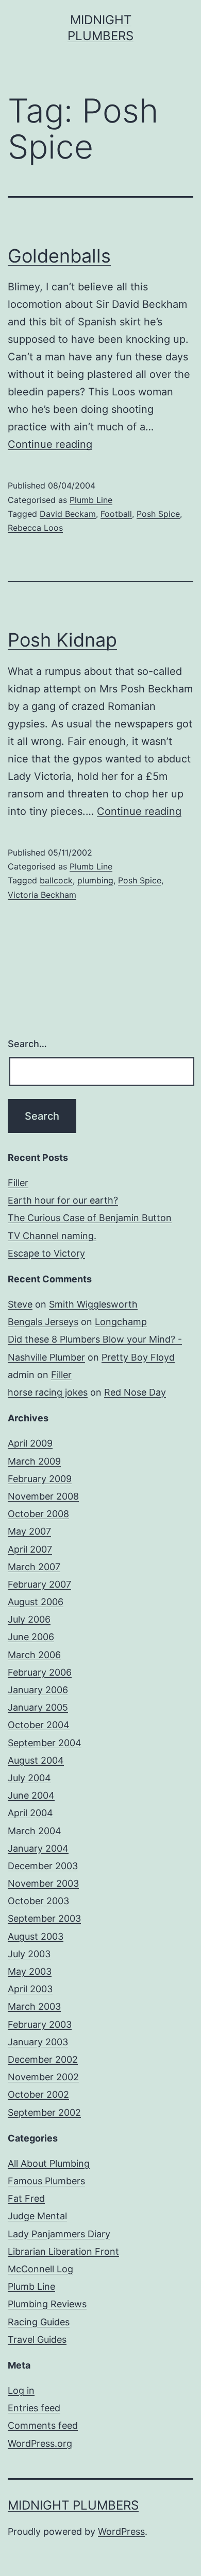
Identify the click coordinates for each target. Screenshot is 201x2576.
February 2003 (40, 2024)
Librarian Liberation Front (63, 2251)
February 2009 (40, 1479)
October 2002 (38, 2094)
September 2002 (44, 2112)
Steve (20, 1304)
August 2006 (36, 1602)
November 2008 (43, 1496)
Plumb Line (91, 500)
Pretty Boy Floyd (138, 1357)
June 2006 (31, 1637)
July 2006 (29, 1619)
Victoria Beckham (42, 895)
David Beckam (68, 514)
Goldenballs (59, 256)
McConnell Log (40, 2269)
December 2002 (43, 2059)
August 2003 (36, 1936)
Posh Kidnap (62, 640)
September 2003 (44, 1918)
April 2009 (30, 1443)
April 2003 (30, 1989)
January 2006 (38, 1690)
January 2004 (38, 1848)
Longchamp (121, 1322)
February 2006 (40, 1672)
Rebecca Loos (35, 528)
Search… (27, 1044)
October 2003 (38, 1901)
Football (116, 514)
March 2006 (34, 1655)
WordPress (121, 2531)
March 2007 (34, 1567)
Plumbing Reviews (47, 2304)
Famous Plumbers (46, 2181)
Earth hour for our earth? (63, 1200)
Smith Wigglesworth (93, 1304)
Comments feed (43, 2425)
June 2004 (31, 1795)
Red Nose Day (135, 1392)
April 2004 (30, 1813)
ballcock (56, 880)
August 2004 (36, 1760)
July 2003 (29, 1954)
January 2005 (38, 1707)
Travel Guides (37, 2339)
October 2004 (39, 1725)
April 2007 (30, 1549)
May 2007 (29, 1531)
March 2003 (34, 2006)
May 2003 (30, 1971)
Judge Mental (37, 2216)
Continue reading (50, 444)
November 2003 (43, 1883)
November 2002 (43, 2077)
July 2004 (29, 1778)
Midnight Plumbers (73, 2505)
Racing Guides (39, 2322)
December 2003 (43, 1866)
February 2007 (39, 1584)
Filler (18, 1183)
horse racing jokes (48, 1392)
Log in (21, 2390)
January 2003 (38, 2042)
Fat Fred (26, 2198)
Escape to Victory (46, 1253)
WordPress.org (40, 2443)
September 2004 (45, 1743)
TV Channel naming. (52, 1236)
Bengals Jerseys (43, 1322)
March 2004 (35, 1831)
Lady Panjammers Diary (59, 2234)
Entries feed (34, 2408)
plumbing (95, 880)
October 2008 (38, 1514)
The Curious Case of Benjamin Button (90, 1218)
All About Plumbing (49, 2163)
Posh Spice (158, 514)
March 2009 (34, 1461)
